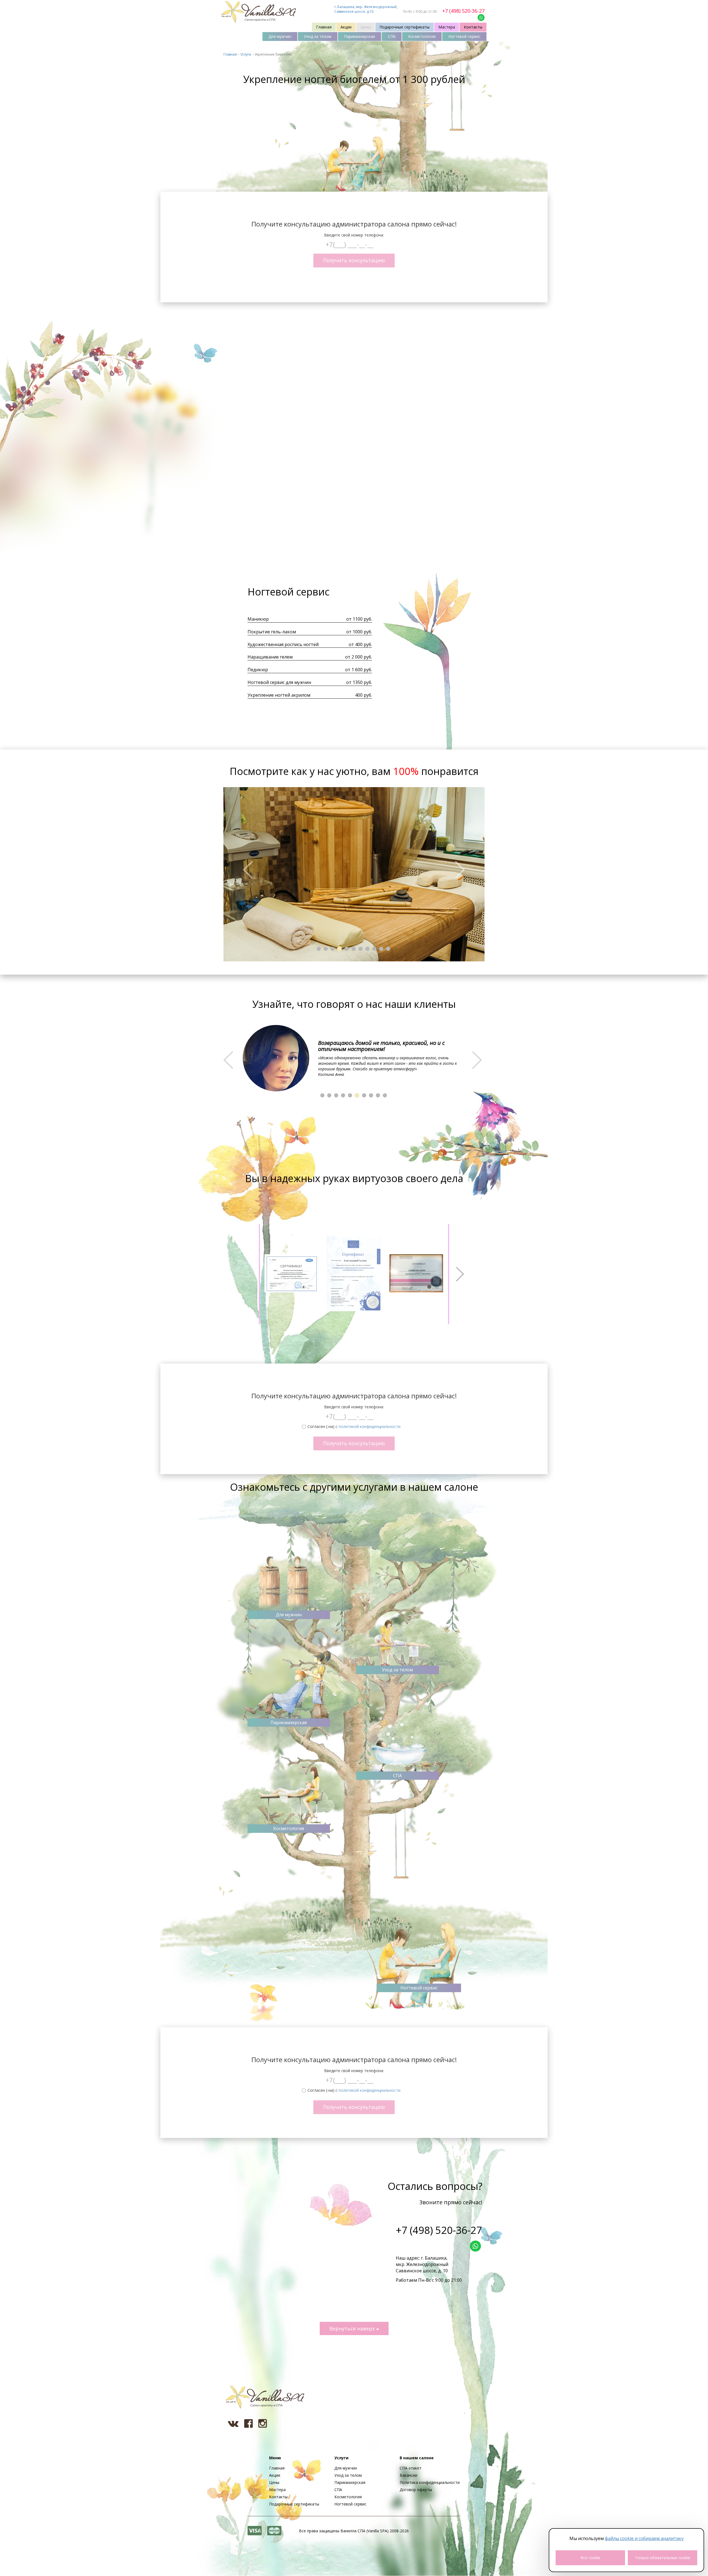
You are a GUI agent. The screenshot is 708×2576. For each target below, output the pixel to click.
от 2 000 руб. (359, 657)
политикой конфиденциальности (369, 1426)
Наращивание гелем (270, 657)
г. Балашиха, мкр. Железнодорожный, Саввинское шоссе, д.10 (366, 9)
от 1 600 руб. (359, 670)
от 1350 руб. (359, 682)
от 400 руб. (360, 644)
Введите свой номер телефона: (354, 235)
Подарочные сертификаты (404, 27)
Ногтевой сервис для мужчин (279, 682)
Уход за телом (318, 36)
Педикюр (258, 670)
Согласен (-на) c (354, 1426)
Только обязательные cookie (663, 2558)
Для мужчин (280, 36)
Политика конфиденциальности (430, 2482)
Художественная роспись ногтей (283, 644)
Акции (346, 27)
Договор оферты (416, 2490)
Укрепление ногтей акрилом (279, 695)
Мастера (447, 27)
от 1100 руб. (359, 619)
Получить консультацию (354, 260)
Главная (324, 27)
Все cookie (590, 2558)
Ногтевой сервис (464, 36)
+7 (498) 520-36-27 (463, 11)
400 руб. (364, 695)
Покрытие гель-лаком (272, 632)
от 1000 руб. (359, 632)
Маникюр (258, 619)
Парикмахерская (360, 36)
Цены (365, 27)
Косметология (422, 36)
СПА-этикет (411, 2468)
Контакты (473, 27)
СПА (392, 36)
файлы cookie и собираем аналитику (644, 2538)
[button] (243, 874)
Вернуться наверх (353, 2328)
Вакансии (408, 2475)
